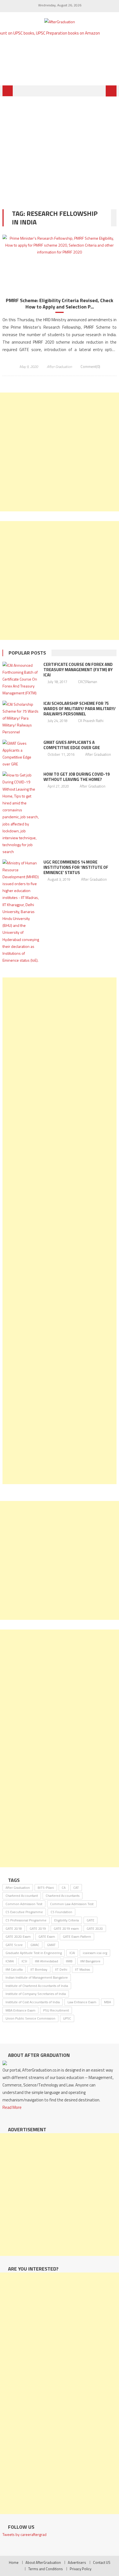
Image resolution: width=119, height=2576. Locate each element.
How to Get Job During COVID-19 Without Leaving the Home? (77, 777)
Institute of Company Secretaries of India (36, 1994)
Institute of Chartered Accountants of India (37, 1986)
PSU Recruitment (56, 2010)
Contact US (102, 2562)
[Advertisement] (59, 149)
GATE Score (14, 1945)
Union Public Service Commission (30, 2018)
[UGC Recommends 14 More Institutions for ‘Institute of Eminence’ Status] (21, 912)
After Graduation (59, 367)
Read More (12, 2107)
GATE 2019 (38, 1928)
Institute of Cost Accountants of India (33, 2002)
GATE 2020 (95, 1928)
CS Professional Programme (26, 1920)
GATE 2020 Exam (18, 1936)
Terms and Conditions (46, 2569)
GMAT (51, 1945)
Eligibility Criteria (67, 1920)
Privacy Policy (81, 2569)
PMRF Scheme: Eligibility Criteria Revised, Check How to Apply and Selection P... (59, 304)
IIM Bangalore (90, 1961)
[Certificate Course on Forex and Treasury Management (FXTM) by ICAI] (21, 679)
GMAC (35, 1945)
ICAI (72, 1953)
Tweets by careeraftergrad (24, 2534)
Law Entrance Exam (82, 2002)
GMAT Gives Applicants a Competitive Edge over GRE (72, 745)
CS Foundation (61, 1912)
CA (64, 1888)
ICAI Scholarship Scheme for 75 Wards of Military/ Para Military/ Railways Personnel (80, 709)
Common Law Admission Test (72, 1904)
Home (14, 2562)
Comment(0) (90, 367)
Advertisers (77, 2562)
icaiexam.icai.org (95, 1953)
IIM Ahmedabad (46, 1961)
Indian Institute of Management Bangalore (37, 1977)
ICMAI (10, 1961)
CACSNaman (88, 682)
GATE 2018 (14, 1928)
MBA (108, 2002)
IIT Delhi (61, 1969)
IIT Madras (82, 1969)
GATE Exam (47, 1936)
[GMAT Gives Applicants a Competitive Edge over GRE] (21, 754)
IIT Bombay (39, 1969)
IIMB (69, 1961)
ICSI (24, 1961)
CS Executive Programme (24, 1912)
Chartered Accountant (22, 1896)
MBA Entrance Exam (20, 2010)
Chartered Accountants (63, 1896)
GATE (90, 1920)
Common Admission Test (24, 1904)
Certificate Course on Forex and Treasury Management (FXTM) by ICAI (78, 670)
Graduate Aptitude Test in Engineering (34, 1953)
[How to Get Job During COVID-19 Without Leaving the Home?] (21, 813)
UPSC (67, 2018)
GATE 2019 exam (66, 1928)
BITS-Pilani (46, 1888)
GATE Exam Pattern (77, 1936)
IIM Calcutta (14, 1969)
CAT (76, 1888)
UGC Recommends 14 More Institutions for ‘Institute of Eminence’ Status (76, 867)
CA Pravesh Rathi (91, 721)
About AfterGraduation (43, 2562)
